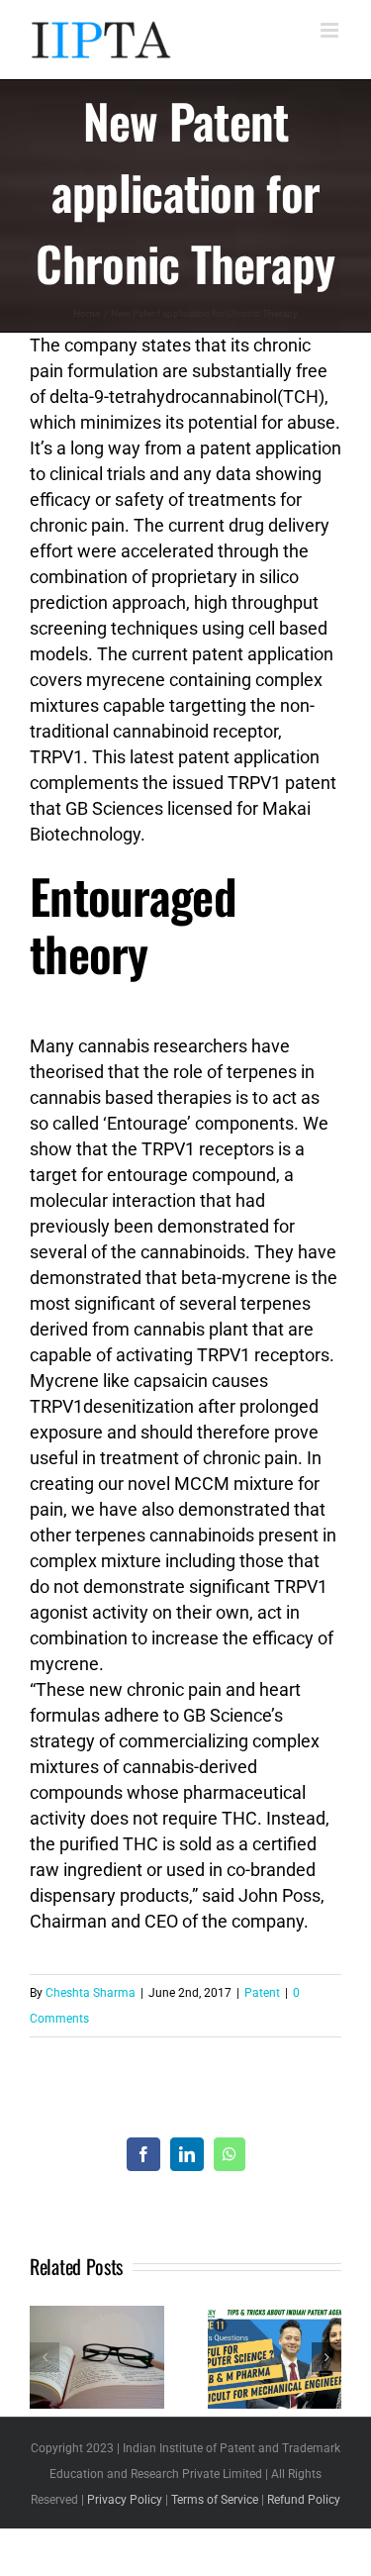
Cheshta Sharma (91, 1993)
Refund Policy (304, 2500)
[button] (45, 2357)
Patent (262, 1993)
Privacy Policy (125, 2500)
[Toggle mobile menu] (331, 30)
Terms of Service (215, 2500)
